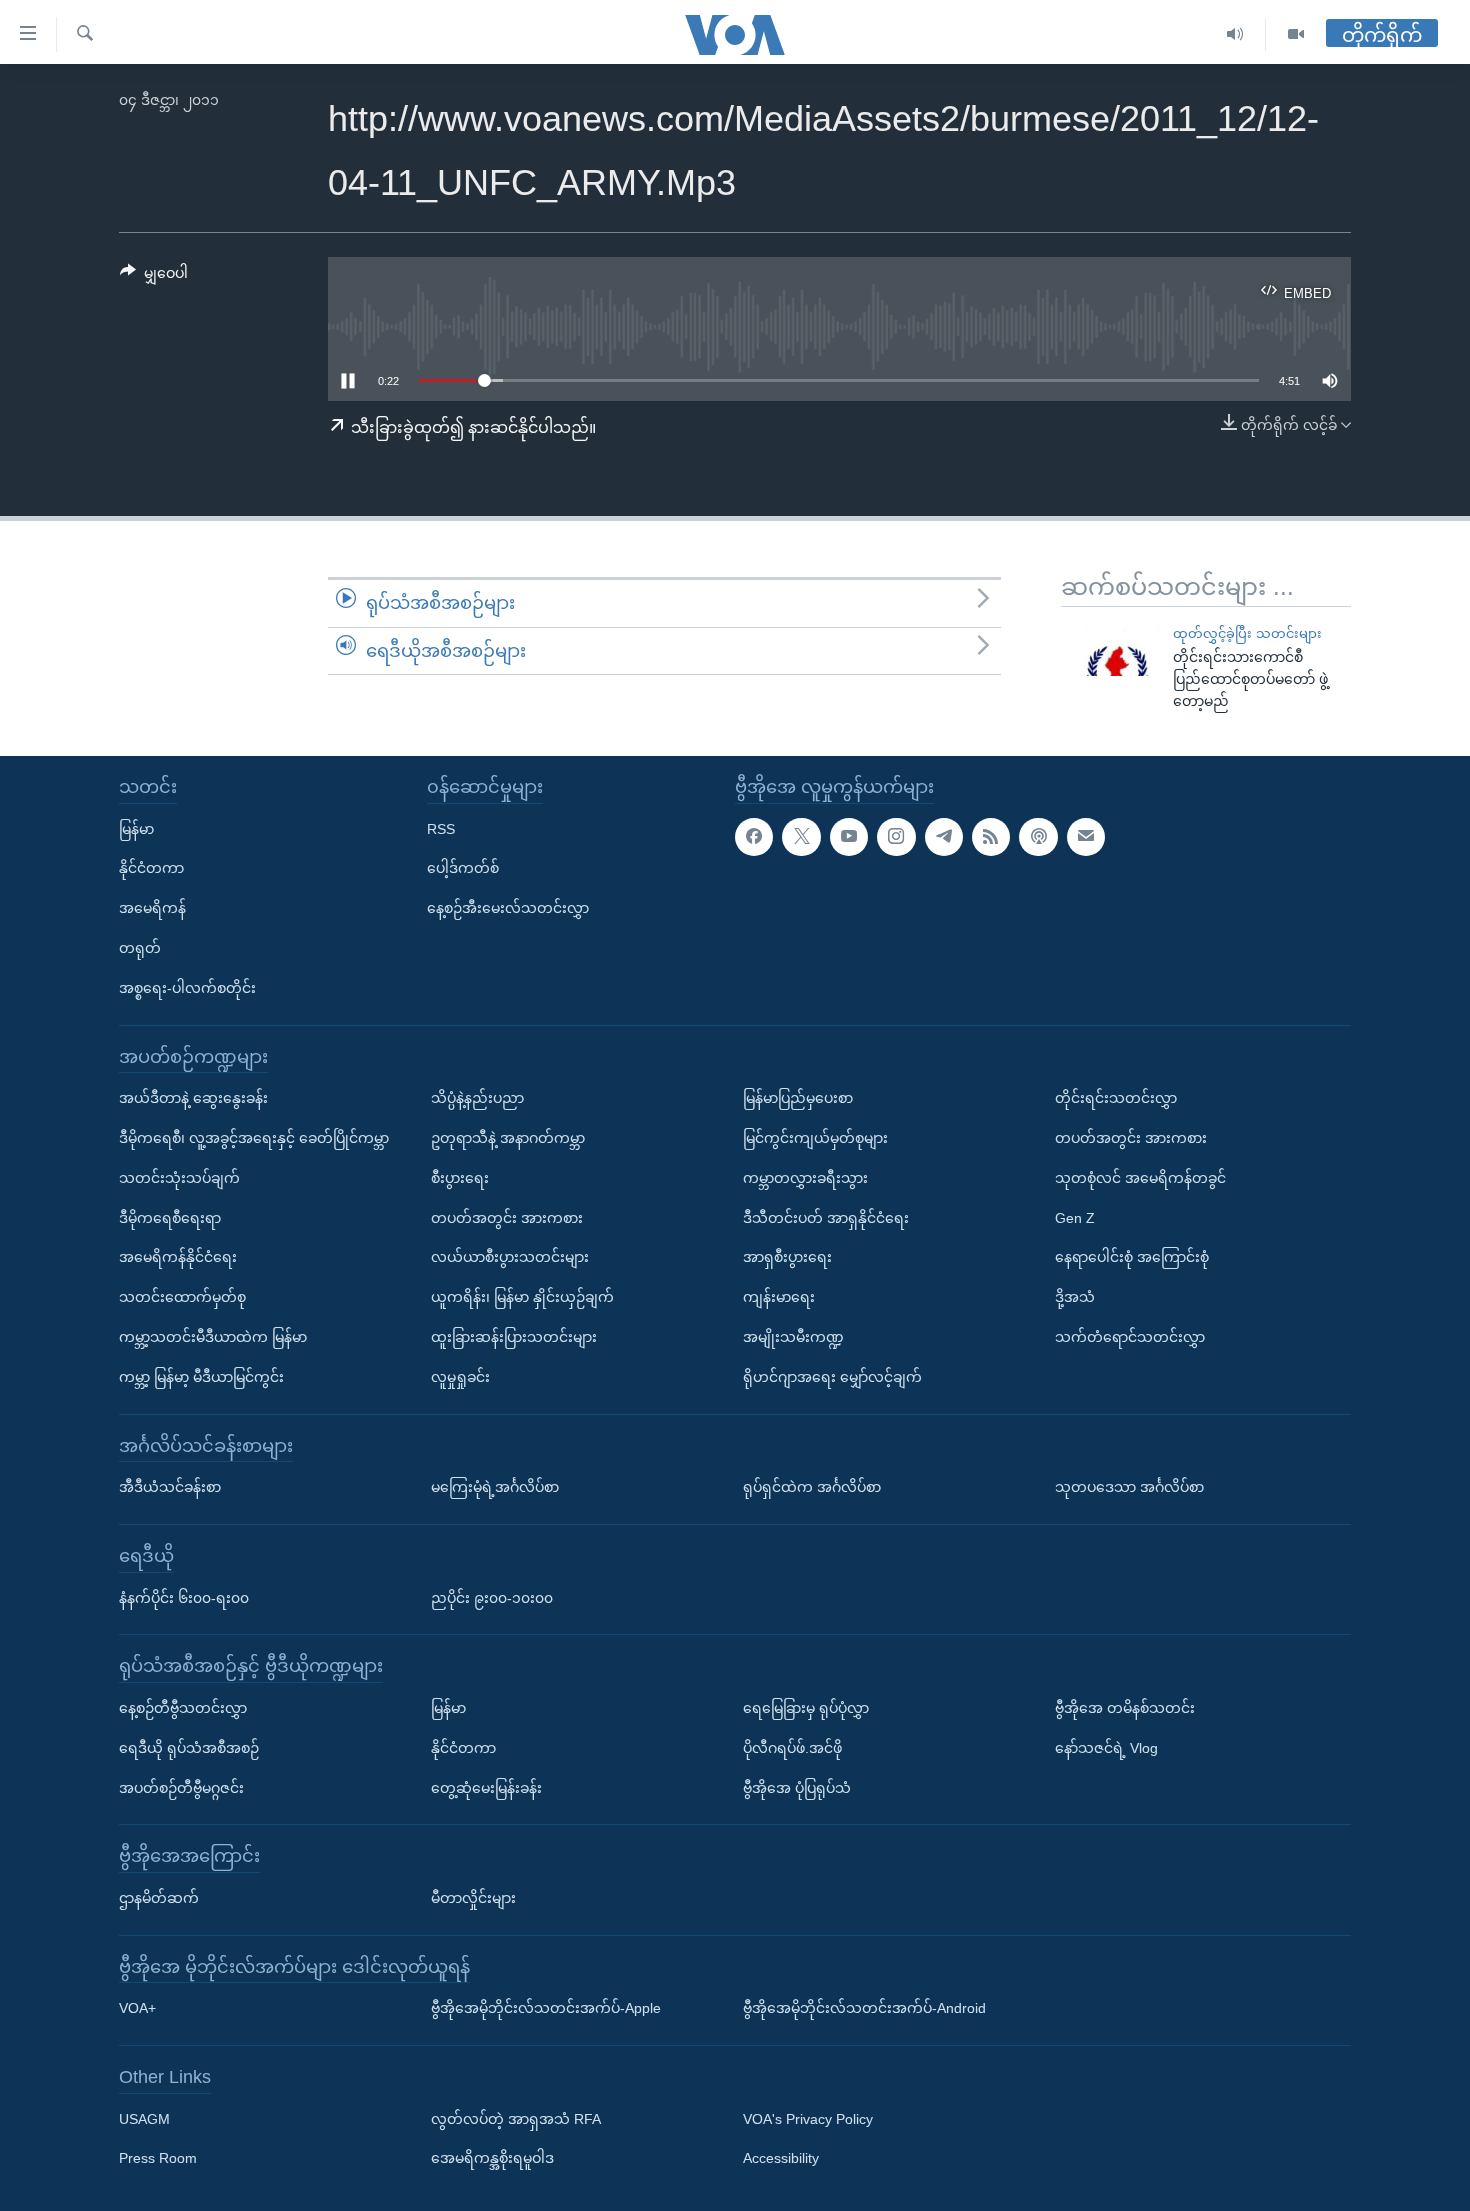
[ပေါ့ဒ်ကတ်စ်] (1038, 837)
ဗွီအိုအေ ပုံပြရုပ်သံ (797, 1788)
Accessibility (781, 2159)
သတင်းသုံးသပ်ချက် (179, 1178)
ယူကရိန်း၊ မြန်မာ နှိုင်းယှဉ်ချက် (522, 1297)
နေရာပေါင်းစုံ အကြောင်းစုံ (1132, 1257)
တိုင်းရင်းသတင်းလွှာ (1116, 1098)
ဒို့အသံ (1075, 1297)
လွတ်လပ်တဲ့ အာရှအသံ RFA (516, 2119)
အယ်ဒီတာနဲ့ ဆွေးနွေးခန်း (193, 1098)
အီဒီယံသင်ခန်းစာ (170, 1487)
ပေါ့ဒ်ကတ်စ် (463, 868)
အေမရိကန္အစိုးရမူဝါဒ (492, 2159)
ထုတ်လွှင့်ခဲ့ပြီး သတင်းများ (1247, 633)
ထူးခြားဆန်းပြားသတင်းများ (514, 1337)
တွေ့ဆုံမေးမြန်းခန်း (486, 1788)
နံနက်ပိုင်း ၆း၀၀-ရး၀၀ (184, 1598)
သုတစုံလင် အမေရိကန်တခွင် (1140, 1178)
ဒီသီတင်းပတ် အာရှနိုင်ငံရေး (826, 1218)
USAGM (144, 2119)
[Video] (1296, 34)
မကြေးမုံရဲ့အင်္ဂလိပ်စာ (495, 1487)
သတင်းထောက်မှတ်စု (182, 1297)
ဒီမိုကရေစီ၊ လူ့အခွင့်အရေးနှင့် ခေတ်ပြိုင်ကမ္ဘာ (254, 1138)
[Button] (154, 277)
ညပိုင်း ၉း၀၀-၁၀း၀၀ (492, 1598)
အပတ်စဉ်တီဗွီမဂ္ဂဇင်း (181, 1788)
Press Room (158, 2159)
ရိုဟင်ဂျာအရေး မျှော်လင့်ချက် (832, 1377)
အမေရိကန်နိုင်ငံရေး (178, 1257)
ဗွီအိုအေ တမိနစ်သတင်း (1125, 1708)
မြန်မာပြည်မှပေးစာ (798, 1098)
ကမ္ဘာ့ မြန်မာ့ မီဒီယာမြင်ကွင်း (201, 1377)
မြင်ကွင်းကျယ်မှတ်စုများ (815, 1138)
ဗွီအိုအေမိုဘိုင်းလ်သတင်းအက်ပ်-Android (864, 2008)
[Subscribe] (1086, 837)
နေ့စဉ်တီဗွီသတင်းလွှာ (183, 1708)
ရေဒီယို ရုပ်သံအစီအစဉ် (189, 1748)
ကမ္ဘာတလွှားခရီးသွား (805, 1178)
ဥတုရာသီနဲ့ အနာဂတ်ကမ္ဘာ (508, 1138)
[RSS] (991, 837)
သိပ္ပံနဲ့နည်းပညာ (477, 1098)
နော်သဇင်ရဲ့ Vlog (1106, 1748)
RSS (441, 829)
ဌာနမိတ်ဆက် (159, 1898)
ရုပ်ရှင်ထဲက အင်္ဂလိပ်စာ (812, 1487)
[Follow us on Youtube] (849, 837)
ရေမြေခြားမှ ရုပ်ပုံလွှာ (806, 1708)
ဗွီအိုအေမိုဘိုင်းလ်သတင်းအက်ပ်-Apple (546, 2008)
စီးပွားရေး (460, 1178)
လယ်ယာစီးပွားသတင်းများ (510, 1257)
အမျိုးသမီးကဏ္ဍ (793, 1337)
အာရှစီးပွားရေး (787, 1257)
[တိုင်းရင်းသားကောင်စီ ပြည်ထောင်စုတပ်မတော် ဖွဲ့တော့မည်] (1112, 647)
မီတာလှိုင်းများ (473, 1898)
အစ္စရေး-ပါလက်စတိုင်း (187, 988)
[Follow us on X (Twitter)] (801, 837)
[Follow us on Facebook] (754, 837)
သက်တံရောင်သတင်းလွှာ (1130, 1337)
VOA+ (137, 2008)
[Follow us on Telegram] (944, 837)
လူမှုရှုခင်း (460, 1377)
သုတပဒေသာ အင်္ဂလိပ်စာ (1129, 1487)
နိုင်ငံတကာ (151, 868)
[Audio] (1235, 34)
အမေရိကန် (152, 908)
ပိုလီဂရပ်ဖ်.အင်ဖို (792, 1748)
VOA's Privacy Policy (808, 2119)
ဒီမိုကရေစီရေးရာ (170, 1218)
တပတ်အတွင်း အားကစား (507, 1218)
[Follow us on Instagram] (896, 837)
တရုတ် (140, 948)
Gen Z (1075, 1218)
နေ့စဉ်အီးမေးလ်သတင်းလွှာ (508, 908)
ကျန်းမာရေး (779, 1297)
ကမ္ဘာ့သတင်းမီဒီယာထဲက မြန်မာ (213, 1337)
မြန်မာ (136, 829)
